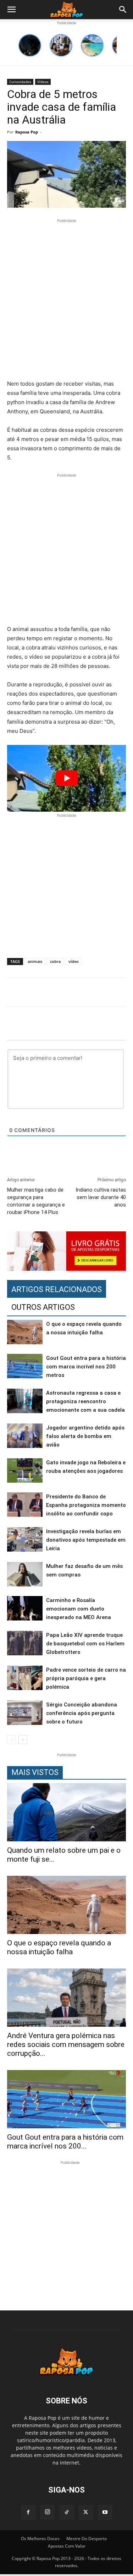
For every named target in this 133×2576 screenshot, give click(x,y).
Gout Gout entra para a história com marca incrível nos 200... (65, 2142)
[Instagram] (48, 2512)
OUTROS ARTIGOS (43, 1307)
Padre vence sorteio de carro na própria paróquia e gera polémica (86, 1678)
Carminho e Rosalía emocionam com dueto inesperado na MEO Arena (79, 1609)
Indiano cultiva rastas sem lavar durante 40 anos (101, 1197)
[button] (11, 10)
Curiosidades (20, 82)
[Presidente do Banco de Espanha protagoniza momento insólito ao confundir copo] (25, 1505)
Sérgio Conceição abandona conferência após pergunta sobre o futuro (82, 1713)
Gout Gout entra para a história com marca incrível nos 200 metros (86, 1367)
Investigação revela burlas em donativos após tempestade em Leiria (86, 1540)
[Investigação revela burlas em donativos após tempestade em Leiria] (25, 1539)
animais (35, 961)
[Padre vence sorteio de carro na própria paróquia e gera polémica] (25, 1678)
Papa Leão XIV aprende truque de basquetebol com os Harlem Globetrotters (85, 1644)
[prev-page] (12, 1740)
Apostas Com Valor (67, 2546)
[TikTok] (67, 2512)
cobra (55, 961)
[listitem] (30, 45)
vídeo (74, 961)
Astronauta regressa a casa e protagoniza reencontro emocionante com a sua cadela (85, 1401)
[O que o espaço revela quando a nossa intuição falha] (25, 1332)
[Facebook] (28, 2512)
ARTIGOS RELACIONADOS (57, 1289)
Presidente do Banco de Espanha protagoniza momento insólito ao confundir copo (86, 1505)
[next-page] (23, 1740)
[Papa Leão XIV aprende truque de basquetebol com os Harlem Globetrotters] (25, 1643)
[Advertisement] (66, 301)
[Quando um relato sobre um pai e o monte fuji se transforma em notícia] (66, 1812)
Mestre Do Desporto (87, 2539)
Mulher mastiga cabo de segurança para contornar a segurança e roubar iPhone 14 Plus (36, 1201)
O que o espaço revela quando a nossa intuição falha (59, 1947)
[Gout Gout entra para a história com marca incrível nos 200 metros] (25, 1366)
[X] (86, 2512)
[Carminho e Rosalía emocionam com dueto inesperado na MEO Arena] (25, 1608)
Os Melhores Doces (40, 2539)
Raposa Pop (27, 132)
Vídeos (43, 82)
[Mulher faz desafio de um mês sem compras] (25, 1574)
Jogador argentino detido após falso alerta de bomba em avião (85, 1436)
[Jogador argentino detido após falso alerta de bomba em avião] (25, 1436)
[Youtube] (105, 2512)
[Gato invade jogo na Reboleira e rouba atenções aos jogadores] (25, 1471)
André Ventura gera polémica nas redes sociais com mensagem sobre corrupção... (66, 2044)
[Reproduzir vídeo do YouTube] (66, 778)
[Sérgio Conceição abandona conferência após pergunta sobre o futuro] (25, 1713)
